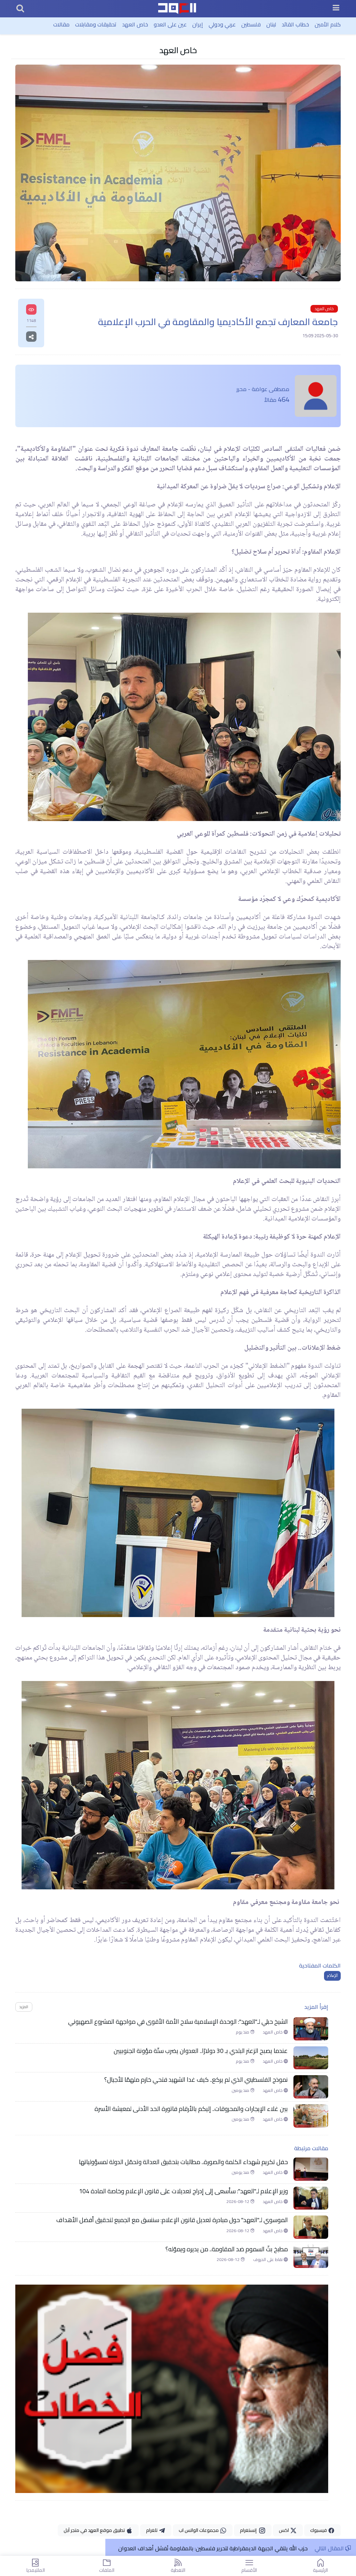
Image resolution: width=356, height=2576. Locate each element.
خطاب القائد (295, 24)
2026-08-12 (238, 2202)
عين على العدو (170, 24)
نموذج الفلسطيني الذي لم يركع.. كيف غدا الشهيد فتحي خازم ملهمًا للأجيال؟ (196, 2080)
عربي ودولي (222, 24)
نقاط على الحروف (268, 2260)
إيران (198, 24)
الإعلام (332, 1976)
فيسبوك (319, 2530)
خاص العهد (135, 24)
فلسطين (251, 24)
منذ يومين (241, 2090)
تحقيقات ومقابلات (96, 24)
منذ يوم (243, 2032)
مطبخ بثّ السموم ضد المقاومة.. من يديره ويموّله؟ (227, 2249)
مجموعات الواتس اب (199, 2530)
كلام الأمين (328, 24)
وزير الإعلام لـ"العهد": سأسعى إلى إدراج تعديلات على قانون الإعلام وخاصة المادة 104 (183, 2191)
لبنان (271, 24)
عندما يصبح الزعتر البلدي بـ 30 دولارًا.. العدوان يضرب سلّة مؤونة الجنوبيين (201, 2051)
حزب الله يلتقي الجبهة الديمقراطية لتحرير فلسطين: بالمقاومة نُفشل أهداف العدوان (213, 2548)
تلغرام (152, 2530)
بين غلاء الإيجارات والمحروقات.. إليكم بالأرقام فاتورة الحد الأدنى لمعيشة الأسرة (191, 2109)
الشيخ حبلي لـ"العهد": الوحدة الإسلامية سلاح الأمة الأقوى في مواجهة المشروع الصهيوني (178, 2022)
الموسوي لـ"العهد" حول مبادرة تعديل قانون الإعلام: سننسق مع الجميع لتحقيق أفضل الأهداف (172, 2220)
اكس (284, 2530)
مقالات (61, 24)
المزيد (24, 2007)
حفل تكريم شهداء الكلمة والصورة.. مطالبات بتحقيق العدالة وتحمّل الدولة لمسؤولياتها (183, 2162)
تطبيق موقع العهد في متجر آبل (95, 2530)
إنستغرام (249, 2530)
